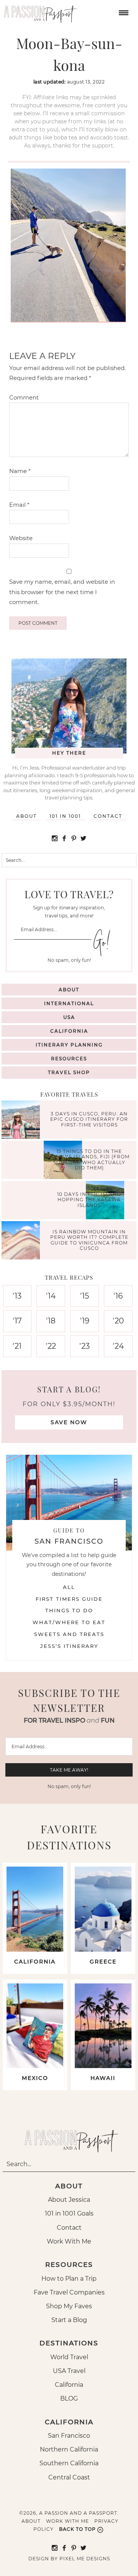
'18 (51, 1321)
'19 (85, 1321)
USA (69, 1017)
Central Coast (69, 2477)
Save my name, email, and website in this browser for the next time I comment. (62, 592)
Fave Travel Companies (69, 2292)
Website (21, 538)
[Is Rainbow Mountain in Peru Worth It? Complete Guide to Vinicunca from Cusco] (23, 1241)
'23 (85, 1346)
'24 (118, 1346)
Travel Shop (69, 1072)
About (26, 816)
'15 (85, 1296)
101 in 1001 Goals (69, 2213)
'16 (118, 1296)
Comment (24, 397)
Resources (69, 1059)
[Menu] (123, 12)
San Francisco (69, 2436)
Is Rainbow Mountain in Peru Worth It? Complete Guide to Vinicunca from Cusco (89, 1240)
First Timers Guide (69, 1599)
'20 (118, 1321)
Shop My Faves (69, 2306)
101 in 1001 (65, 816)
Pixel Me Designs (85, 2559)
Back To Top (77, 2529)
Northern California (69, 2449)
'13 (17, 1296)
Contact (108, 816)
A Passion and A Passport (38, 11)
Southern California (69, 2463)
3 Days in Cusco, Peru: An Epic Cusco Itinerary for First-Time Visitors (89, 1120)
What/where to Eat (69, 1622)
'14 (51, 1296)
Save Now (69, 1422)
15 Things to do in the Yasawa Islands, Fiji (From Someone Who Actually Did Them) (89, 1159)
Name (20, 471)
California (69, 1031)
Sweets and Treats (69, 1634)
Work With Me (69, 2241)
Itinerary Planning (69, 1045)
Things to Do (69, 1610)
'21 (17, 1346)
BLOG (69, 2398)
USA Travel (69, 2371)
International (69, 1003)
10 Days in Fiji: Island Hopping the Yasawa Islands (89, 1200)
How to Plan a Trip (69, 2279)
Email (19, 505)
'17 (17, 1321)
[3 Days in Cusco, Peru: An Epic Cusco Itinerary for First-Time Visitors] (23, 1121)
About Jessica (69, 2200)
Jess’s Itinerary (69, 1646)
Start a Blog (69, 2320)
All (69, 1587)
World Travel (69, 2357)
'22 (51, 1346)
